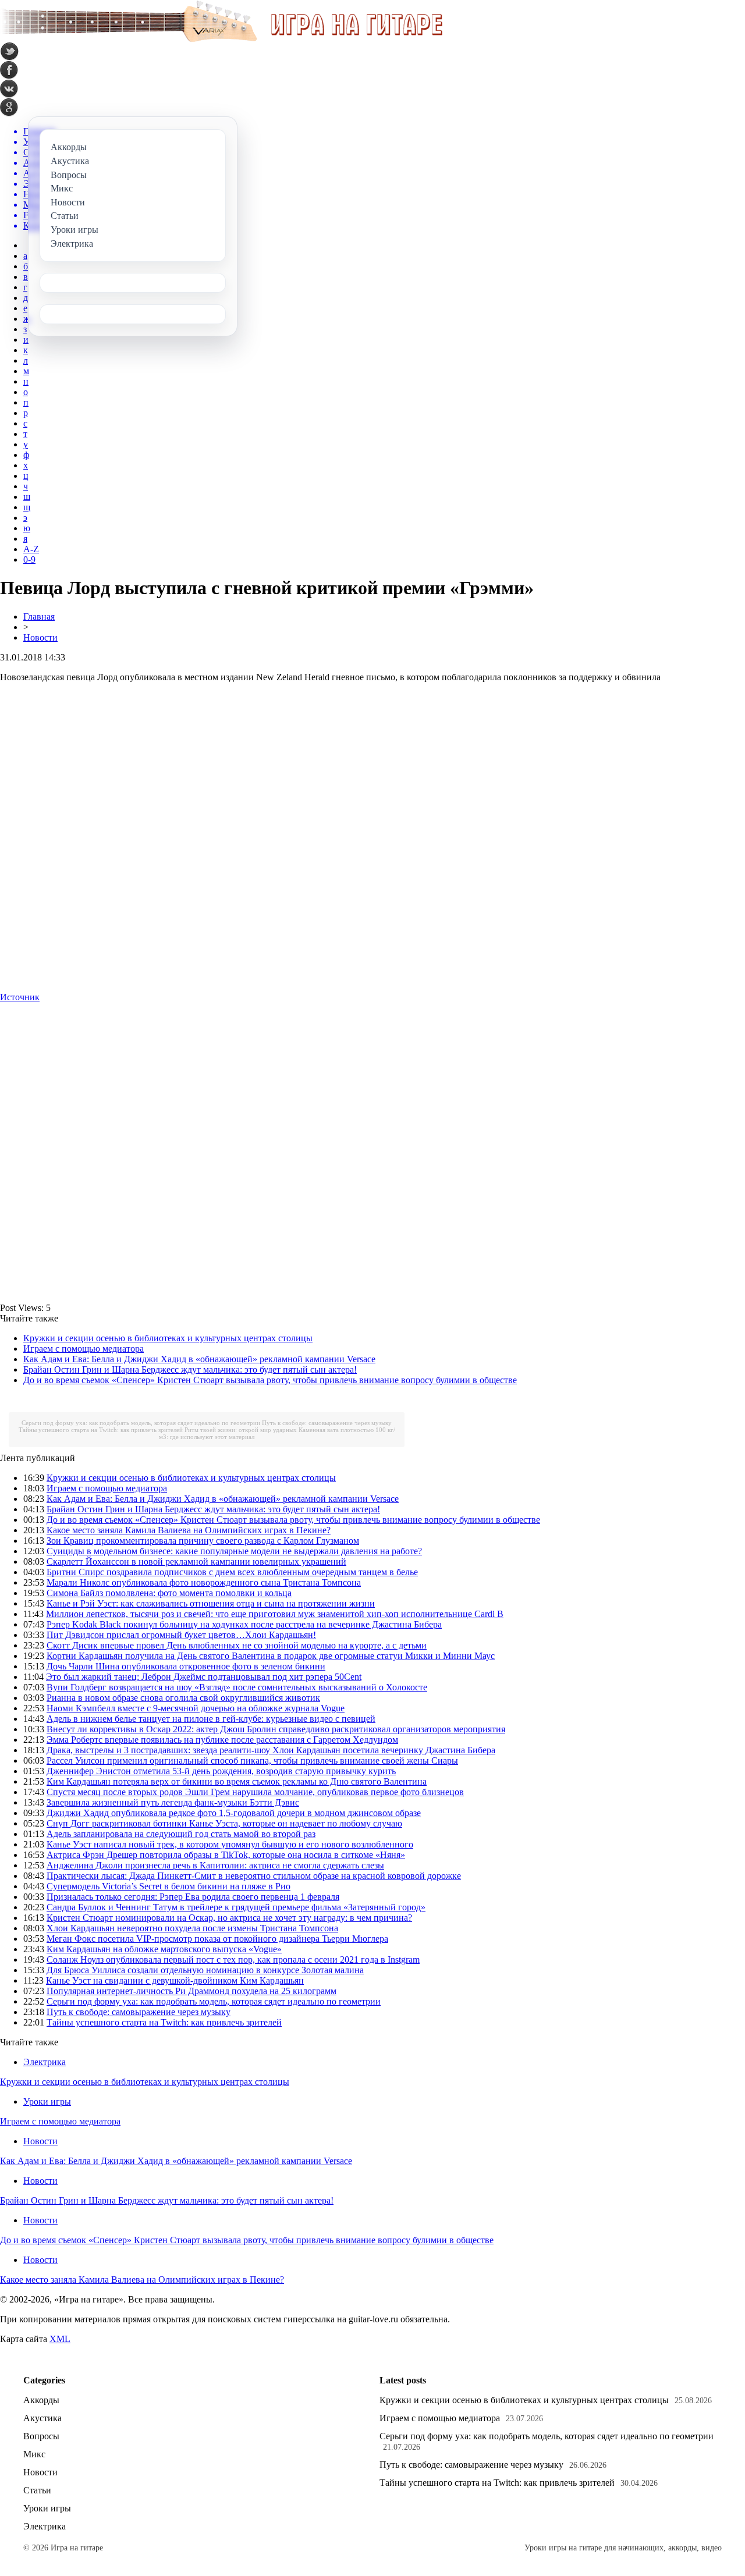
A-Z (31, 549)
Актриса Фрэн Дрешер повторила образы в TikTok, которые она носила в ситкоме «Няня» (226, 1855)
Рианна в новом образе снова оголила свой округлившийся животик (183, 1698)
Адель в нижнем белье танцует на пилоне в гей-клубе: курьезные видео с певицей (211, 1719)
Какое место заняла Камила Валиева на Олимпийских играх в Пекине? (189, 1530)
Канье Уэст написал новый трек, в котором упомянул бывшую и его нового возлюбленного (230, 1844)
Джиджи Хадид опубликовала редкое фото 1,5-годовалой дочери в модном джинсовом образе (234, 1813)
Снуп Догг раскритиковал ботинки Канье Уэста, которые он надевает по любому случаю (224, 1823)
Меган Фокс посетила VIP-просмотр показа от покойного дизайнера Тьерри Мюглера (217, 1939)
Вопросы (41, 2436)
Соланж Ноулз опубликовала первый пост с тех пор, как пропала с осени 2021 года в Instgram (233, 1959)
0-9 (29, 559)
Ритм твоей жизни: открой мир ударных (241, 1430)
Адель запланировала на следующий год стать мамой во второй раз (181, 1834)
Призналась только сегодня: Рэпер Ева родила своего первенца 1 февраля (193, 1897)
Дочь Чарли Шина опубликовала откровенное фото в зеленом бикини (186, 1666)
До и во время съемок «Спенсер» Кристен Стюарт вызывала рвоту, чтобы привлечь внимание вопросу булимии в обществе (270, 1380)
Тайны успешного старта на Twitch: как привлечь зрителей (101, 1430)
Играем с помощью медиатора (84, 1349)
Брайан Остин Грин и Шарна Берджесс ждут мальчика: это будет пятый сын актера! (190, 1369)
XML (60, 2339)
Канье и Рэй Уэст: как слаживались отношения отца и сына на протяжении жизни (211, 1603)
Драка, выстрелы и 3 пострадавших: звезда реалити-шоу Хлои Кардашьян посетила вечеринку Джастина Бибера (271, 1750)
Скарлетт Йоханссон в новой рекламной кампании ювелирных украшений (196, 1561)
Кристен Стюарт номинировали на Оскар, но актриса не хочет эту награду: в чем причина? (229, 1918)
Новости (40, 637)
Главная (39, 617)
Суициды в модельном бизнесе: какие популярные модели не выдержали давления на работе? (234, 1551)
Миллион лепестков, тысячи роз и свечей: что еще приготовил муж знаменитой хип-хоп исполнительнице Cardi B (275, 1614)
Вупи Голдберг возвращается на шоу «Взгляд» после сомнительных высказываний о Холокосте (237, 1687)
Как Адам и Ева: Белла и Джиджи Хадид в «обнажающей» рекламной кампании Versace (199, 1359)
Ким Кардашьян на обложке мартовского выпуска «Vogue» (164, 1949)
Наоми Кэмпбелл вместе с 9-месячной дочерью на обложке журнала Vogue (196, 1708)
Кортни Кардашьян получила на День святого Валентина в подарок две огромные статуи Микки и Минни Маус (271, 1656)
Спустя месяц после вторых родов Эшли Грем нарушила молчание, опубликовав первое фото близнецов (255, 1792)
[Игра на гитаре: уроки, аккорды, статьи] (221, 39)
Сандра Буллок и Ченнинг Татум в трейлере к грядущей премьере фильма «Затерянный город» (236, 1907)
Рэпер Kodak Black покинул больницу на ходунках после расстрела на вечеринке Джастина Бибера (244, 1624)
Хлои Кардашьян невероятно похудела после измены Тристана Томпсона (192, 1928)
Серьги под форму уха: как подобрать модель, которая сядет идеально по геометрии (141, 1423)
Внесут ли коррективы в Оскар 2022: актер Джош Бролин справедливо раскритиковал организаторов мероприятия (276, 1729)
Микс (34, 2454)
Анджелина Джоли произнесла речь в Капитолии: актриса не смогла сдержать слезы (215, 1865)
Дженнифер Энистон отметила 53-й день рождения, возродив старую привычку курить (221, 1771)
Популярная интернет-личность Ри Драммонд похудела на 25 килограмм (191, 1991)
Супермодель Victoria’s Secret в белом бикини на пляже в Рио (168, 1886)
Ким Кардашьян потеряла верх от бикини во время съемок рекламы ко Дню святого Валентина (237, 1781)
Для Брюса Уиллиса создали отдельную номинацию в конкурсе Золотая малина (205, 1970)
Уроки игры (47, 2101)
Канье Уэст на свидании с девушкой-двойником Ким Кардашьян (175, 1980)
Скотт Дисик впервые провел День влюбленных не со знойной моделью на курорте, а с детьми (237, 1645)
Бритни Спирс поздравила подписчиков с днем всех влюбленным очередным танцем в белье (232, 1572)
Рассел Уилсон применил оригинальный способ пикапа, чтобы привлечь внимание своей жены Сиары (252, 1760)
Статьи (37, 2490)
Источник (20, 997)
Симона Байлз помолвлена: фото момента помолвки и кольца (169, 1593)
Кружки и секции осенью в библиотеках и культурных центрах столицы (168, 1338)
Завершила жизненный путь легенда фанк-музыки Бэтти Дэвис (173, 1802)
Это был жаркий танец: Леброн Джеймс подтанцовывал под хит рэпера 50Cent (204, 1677)
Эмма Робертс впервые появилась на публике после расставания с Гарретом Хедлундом (222, 1740)
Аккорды (41, 2400)
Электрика (45, 2062)
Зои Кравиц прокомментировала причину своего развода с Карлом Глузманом (203, 1541)
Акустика (42, 2418)
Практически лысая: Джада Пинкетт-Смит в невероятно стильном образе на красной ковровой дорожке (254, 1876)
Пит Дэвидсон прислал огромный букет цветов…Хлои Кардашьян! (181, 1635)
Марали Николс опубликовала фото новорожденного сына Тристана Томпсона (204, 1582)
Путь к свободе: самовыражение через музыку (327, 1423)
